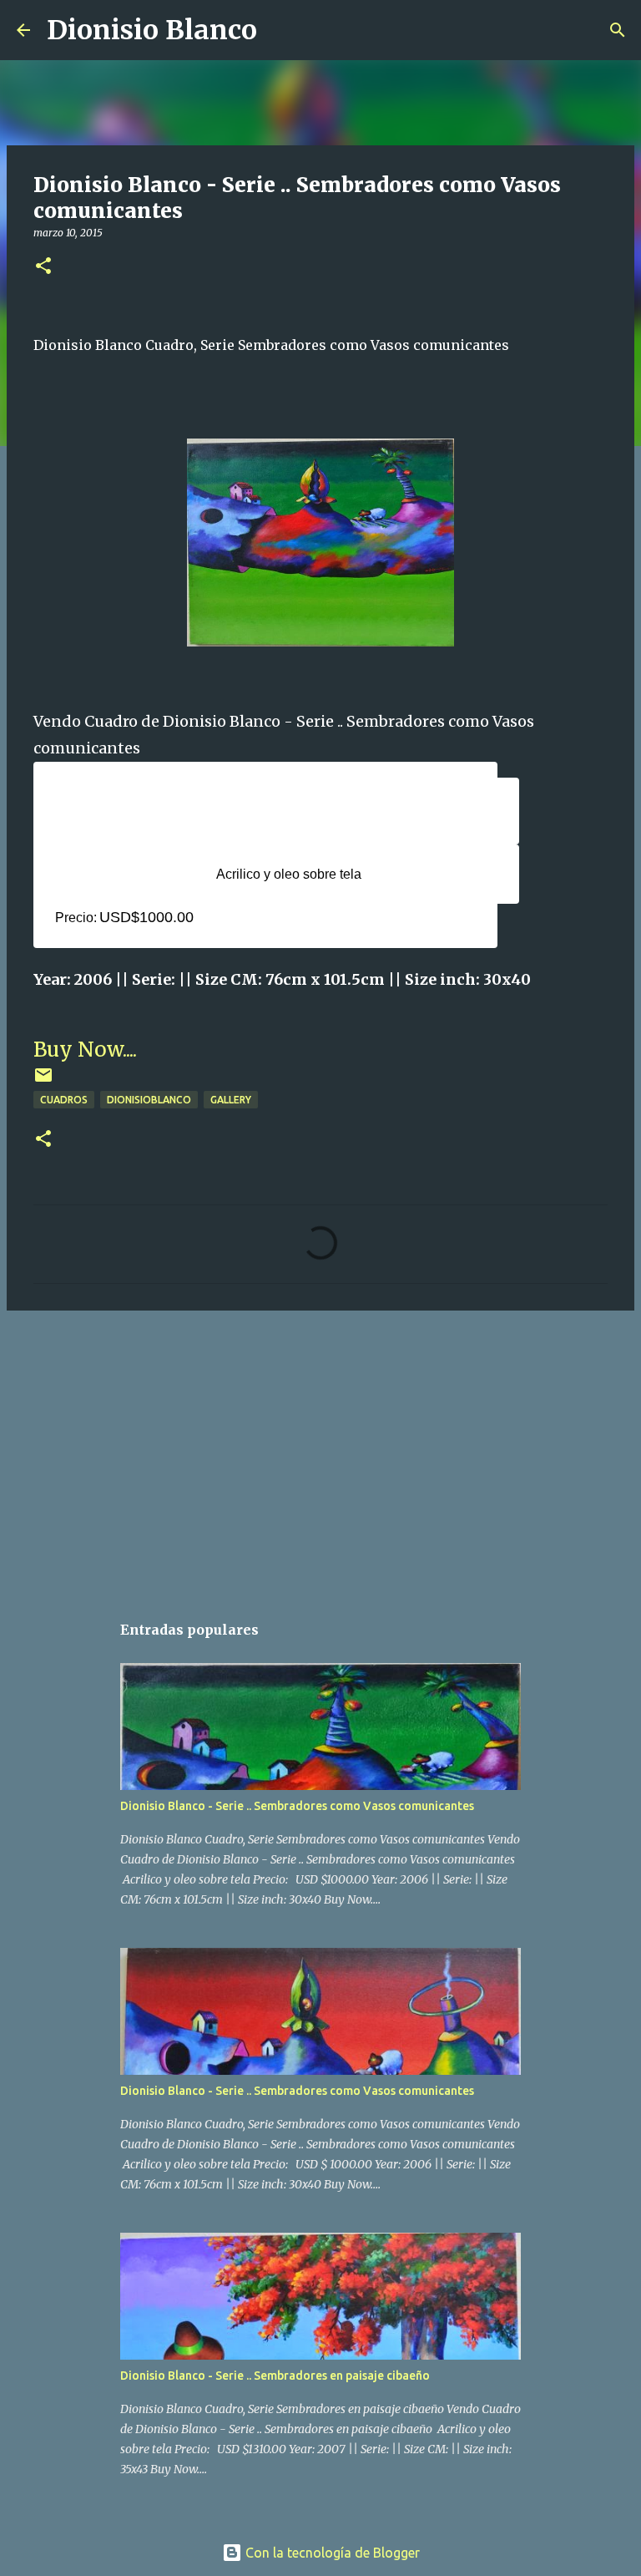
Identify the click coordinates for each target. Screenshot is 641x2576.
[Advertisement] (320, 1453)
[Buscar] (280, 30)
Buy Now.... (85, 1050)
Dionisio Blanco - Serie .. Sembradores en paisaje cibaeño (275, 2376)
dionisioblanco (149, 1100)
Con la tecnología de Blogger (331, 2553)
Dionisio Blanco (152, 30)
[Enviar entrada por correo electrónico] (43, 1081)
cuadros (64, 1100)
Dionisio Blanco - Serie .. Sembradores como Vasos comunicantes (297, 1806)
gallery (231, 1100)
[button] (43, 267)
